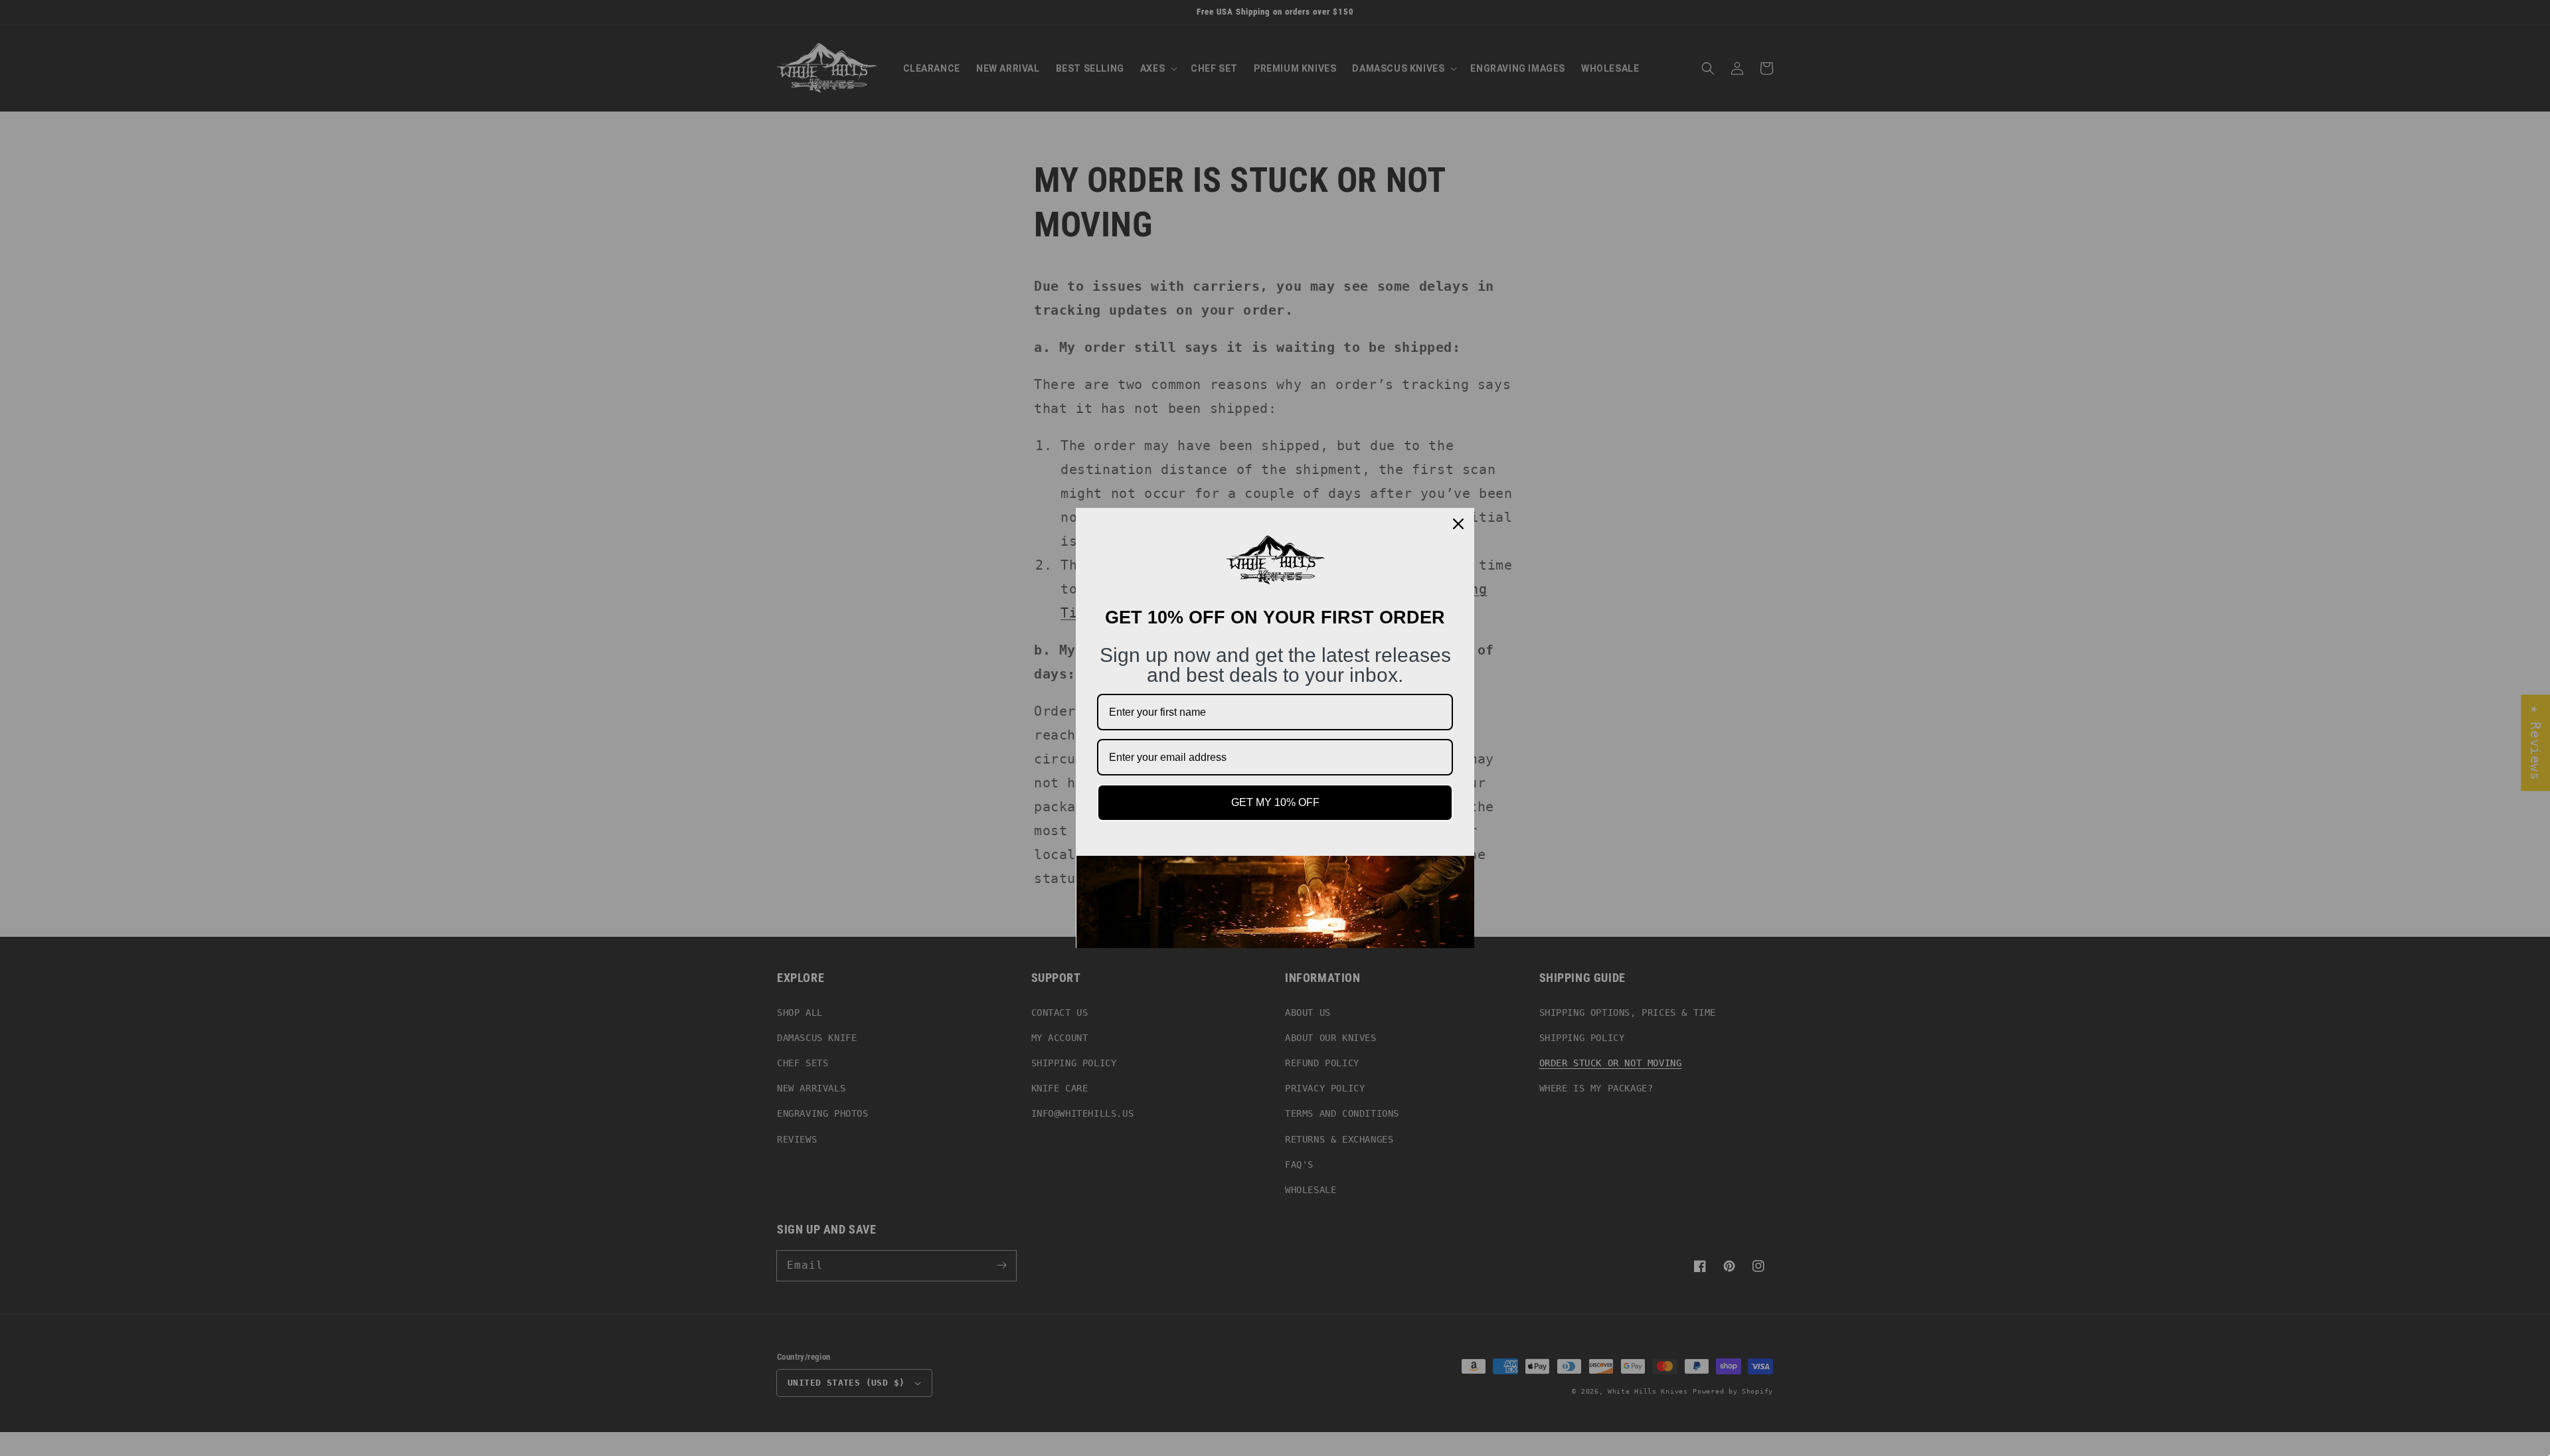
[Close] (1458, 524)
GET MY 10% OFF (1275, 802)
